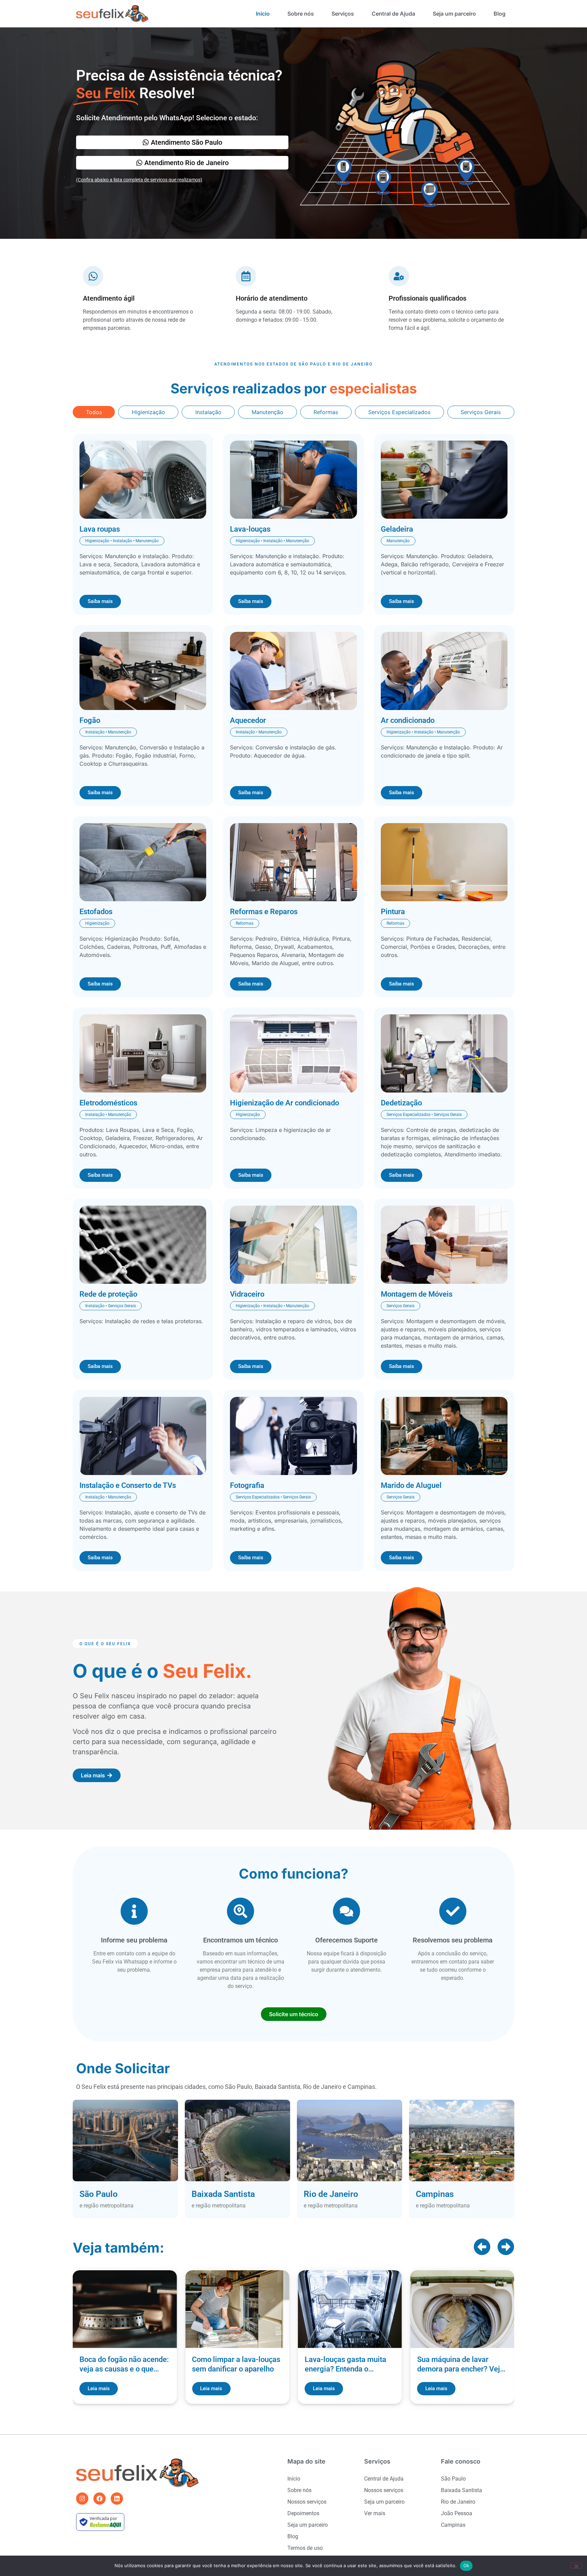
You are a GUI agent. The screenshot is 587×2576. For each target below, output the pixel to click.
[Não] (576, 2565)
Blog (500, 14)
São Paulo (453, 2479)
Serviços (343, 14)
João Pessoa (457, 2513)
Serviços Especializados (399, 412)
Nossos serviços (307, 2502)
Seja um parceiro (454, 14)
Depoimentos (303, 2513)
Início (263, 14)
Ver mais (375, 2513)
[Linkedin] (117, 2499)
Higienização (148, 412)
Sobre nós (301, 14)
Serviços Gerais (481, 412)
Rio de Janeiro (458, 2502)
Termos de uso (305, 2548)
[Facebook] (100, 2499)
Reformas (326, 412)
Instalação (208, 412)
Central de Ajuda (393, 14)
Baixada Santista (461, 2490)
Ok (466, 2565)
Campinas (453, 2525)
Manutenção (268, 412)
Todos (94, 412)
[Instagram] (82, 2499)
